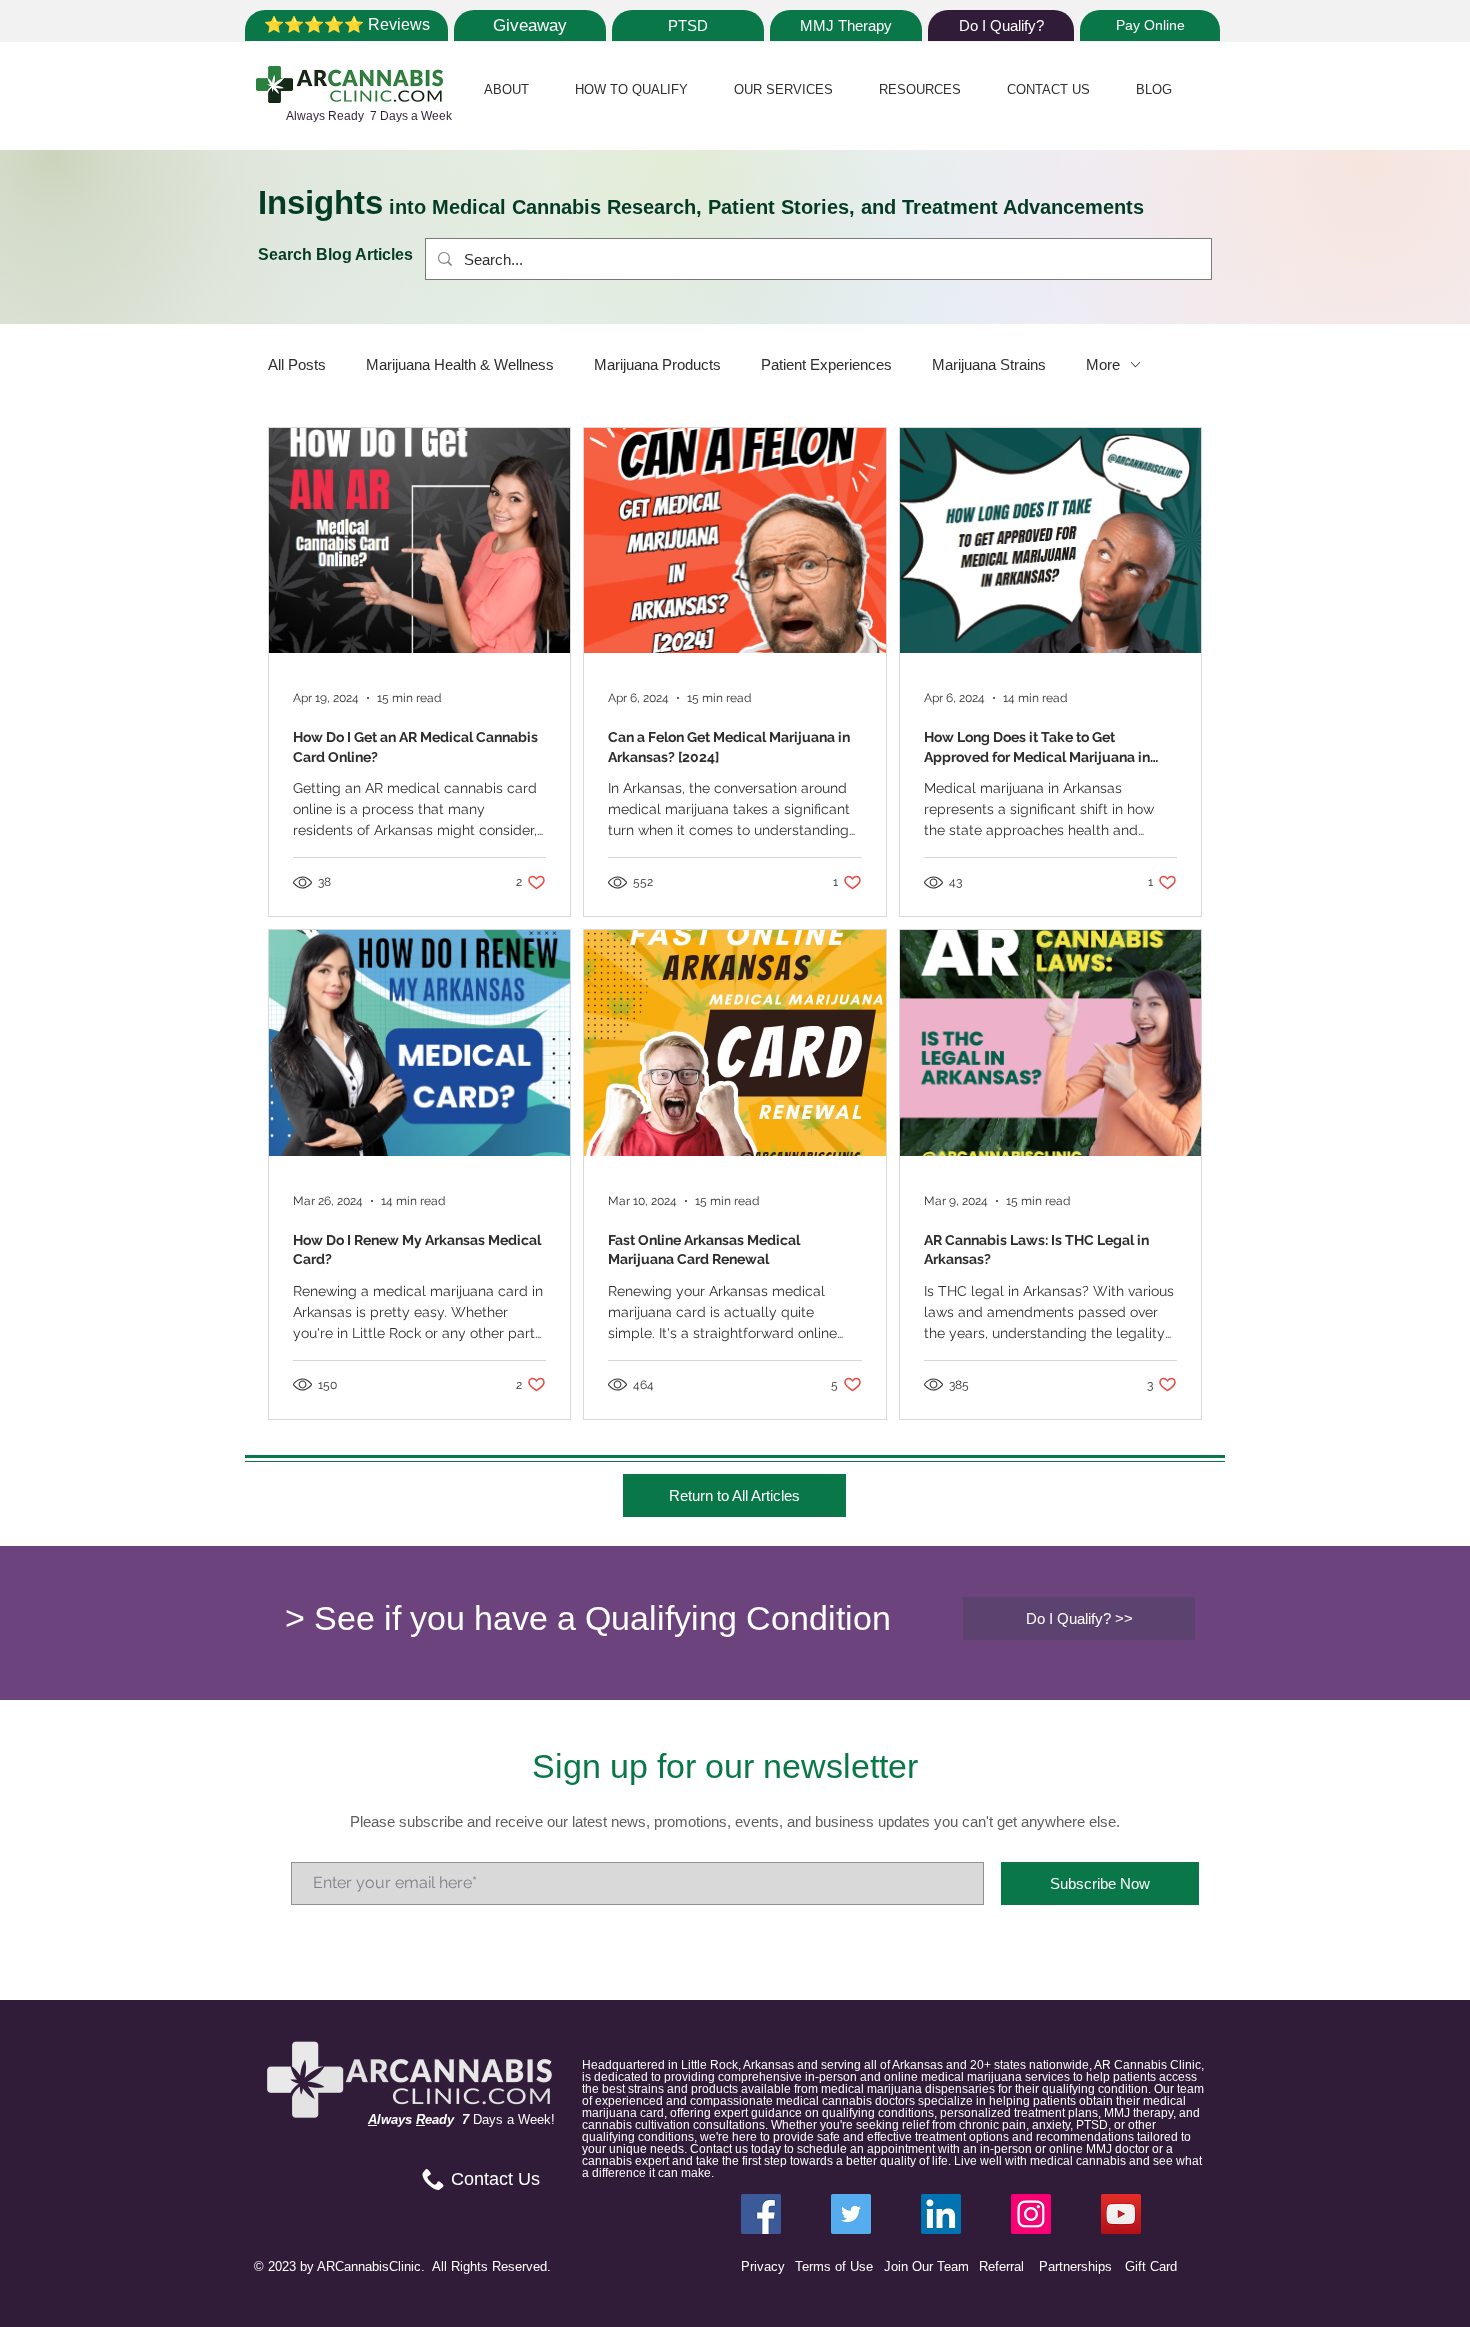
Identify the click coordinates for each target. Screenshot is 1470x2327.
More (1103, 364)
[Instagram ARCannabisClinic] (1031, 2214)
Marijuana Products (657, 364)
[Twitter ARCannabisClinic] (851, 2214)
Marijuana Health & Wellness (460, 364)
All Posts (297, 364)
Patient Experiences (826, 364)
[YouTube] (1121, 2214)
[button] (506, 89)
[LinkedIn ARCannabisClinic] (941, 2214)
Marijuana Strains (989, 364)
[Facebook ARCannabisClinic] (761, 2214)
